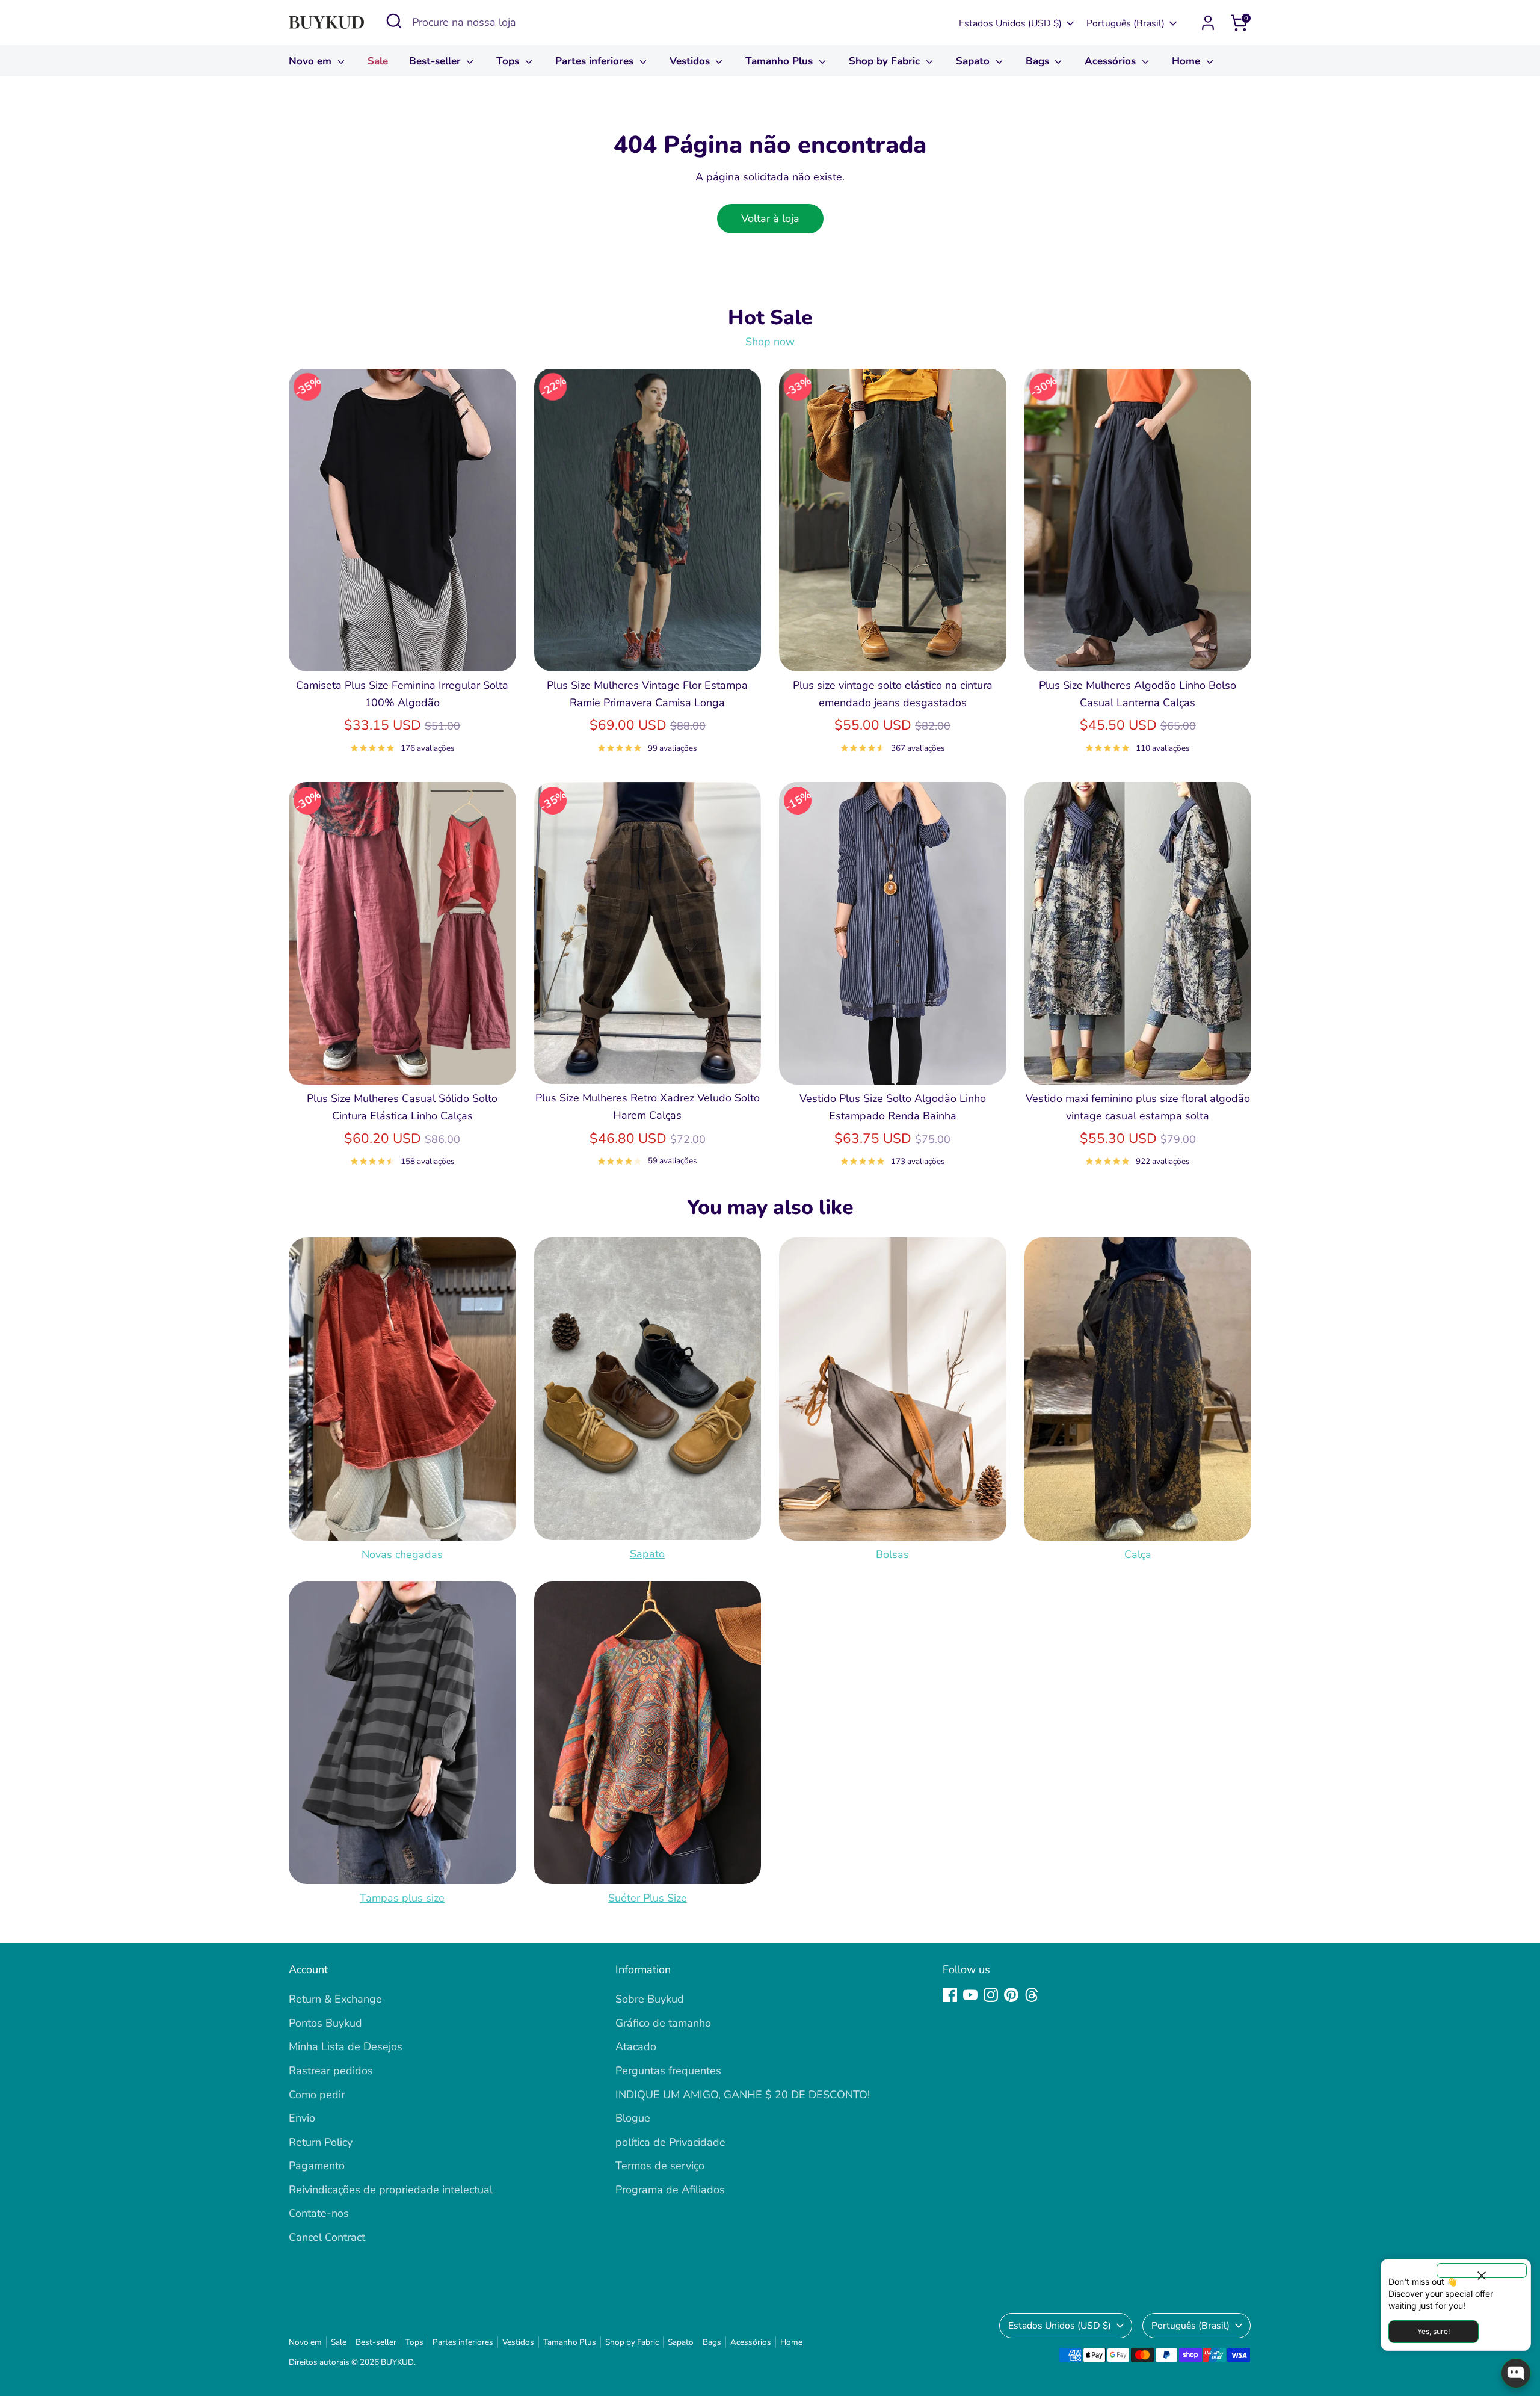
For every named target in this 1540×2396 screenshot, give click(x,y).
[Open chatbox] (1516, 2373)
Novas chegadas (402, 1554)
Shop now (770, 342)
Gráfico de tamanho (663, 2023)
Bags (1039, 61)
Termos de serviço (660, 2166)
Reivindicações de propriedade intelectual (391, 2190)
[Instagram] (991, 1995)
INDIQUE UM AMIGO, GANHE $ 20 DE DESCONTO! (743, 2095)
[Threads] (1032, 1995)
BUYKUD (397, 2362)
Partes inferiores (596, 61)
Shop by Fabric (886, 61)
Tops (509, 61)
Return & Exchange (335, 1999)
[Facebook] (950, 1995)
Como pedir (317, 2095)
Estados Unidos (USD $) (1010, 23)
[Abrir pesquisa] (394, 21)
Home (1187, 61)
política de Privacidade (670, 2142)
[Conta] (1208, 23)
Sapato (974, 61)
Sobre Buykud (650, 1999)
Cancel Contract (327, 2237)
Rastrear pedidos (331, 2071)
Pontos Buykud (325, 2023)
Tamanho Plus (781, 61)
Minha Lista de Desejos (346, 2046)
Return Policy (321, 2142)
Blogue (633, 2118)
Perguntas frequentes (668, 2071)
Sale (378, 61)
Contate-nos (319, 2213)
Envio (302, 2118)
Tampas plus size (402, 1898)
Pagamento (317, 2166)
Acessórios (1112, 61)
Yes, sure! (1434, 2331)
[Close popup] (1482, 2271)
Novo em (312, 61)
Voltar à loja (770, 218)
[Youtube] (970, 1995)
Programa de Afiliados (670, 2190)
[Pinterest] (1011, 1995)
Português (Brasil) (1126, 23)
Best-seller (436, 61)
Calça (1138, 1554)
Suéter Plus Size (648, 1898)
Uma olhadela (402, 650)
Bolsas (892, 1554)
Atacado (636, 2046)
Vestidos (691, 61)
